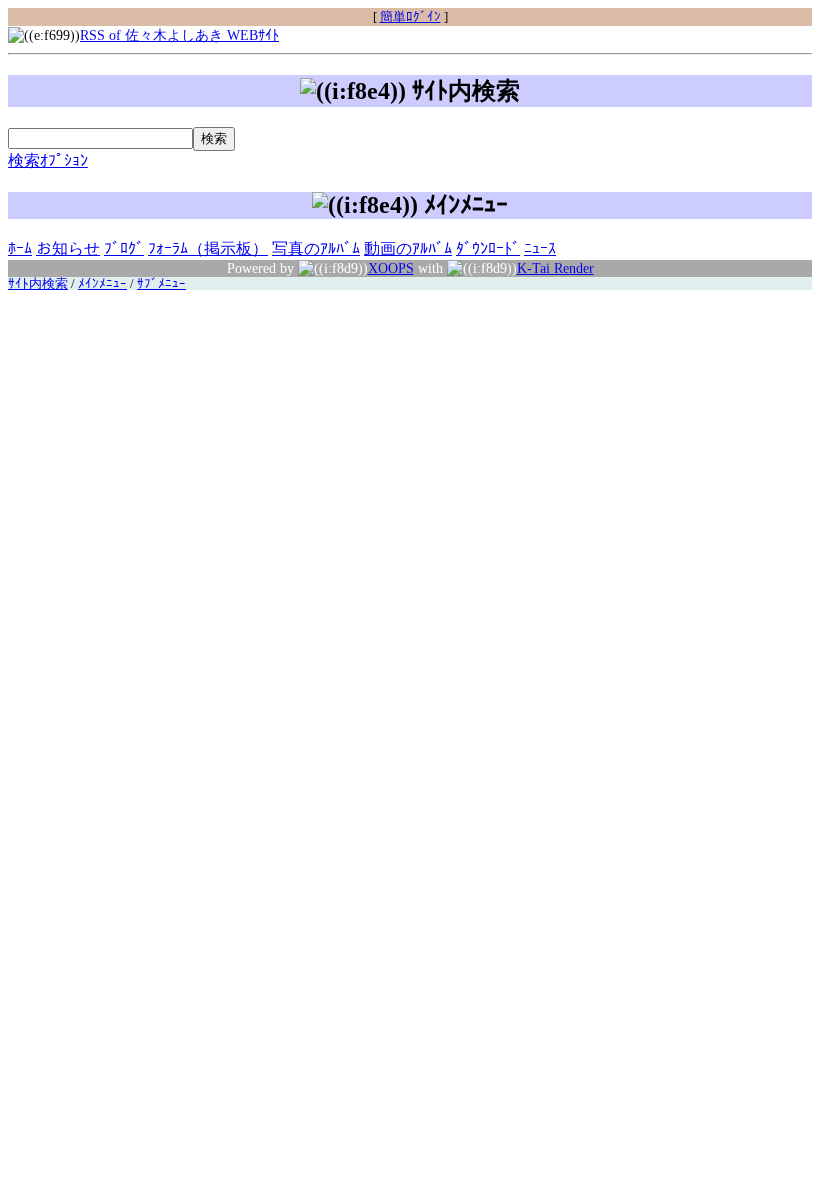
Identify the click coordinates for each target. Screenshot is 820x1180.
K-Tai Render (555, 268)
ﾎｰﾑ (20, 248)
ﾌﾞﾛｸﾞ (124, 248)
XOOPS (391, 268)
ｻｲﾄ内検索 (38, 283)
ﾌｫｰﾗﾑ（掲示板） (208, 248)
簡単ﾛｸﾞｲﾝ (410, 16)
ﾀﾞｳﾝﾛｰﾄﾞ (488, 248)
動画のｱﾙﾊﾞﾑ (408, 248)
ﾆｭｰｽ (540, 248)
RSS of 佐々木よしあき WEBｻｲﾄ (179, 35)
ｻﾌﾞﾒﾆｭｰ (161, 283)
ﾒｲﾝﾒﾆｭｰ (102, 283)
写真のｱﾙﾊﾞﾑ (316, 248)
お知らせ (68, 248)
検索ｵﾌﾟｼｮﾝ (48, 160)
